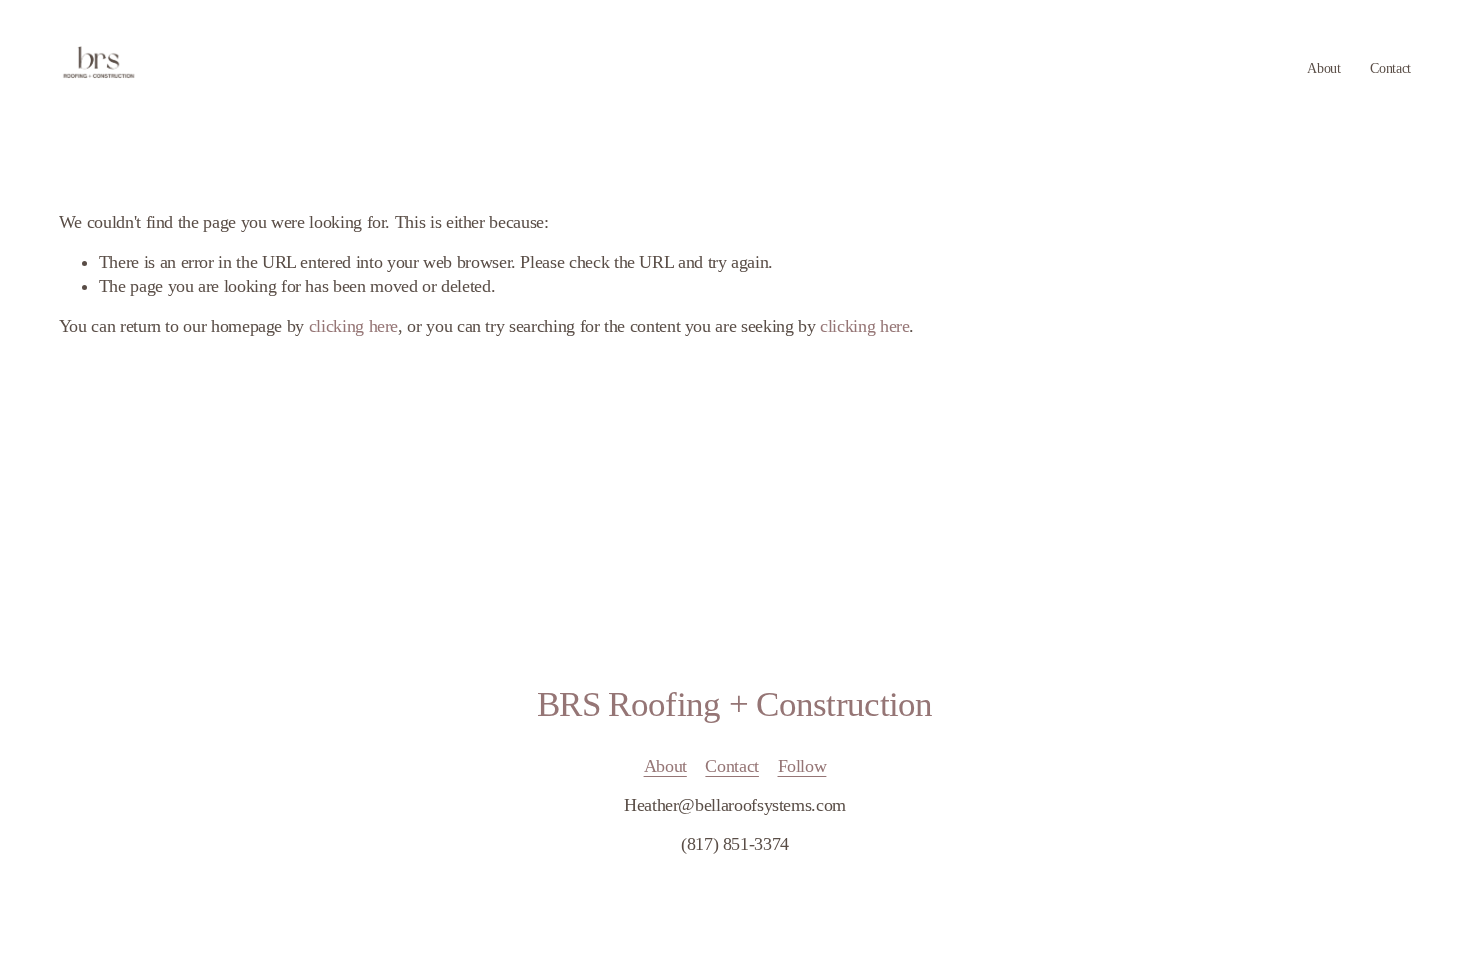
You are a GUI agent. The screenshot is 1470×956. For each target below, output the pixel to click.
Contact (1390, 68)
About (1324, 68)
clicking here (353, 326)
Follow (802, 766)
